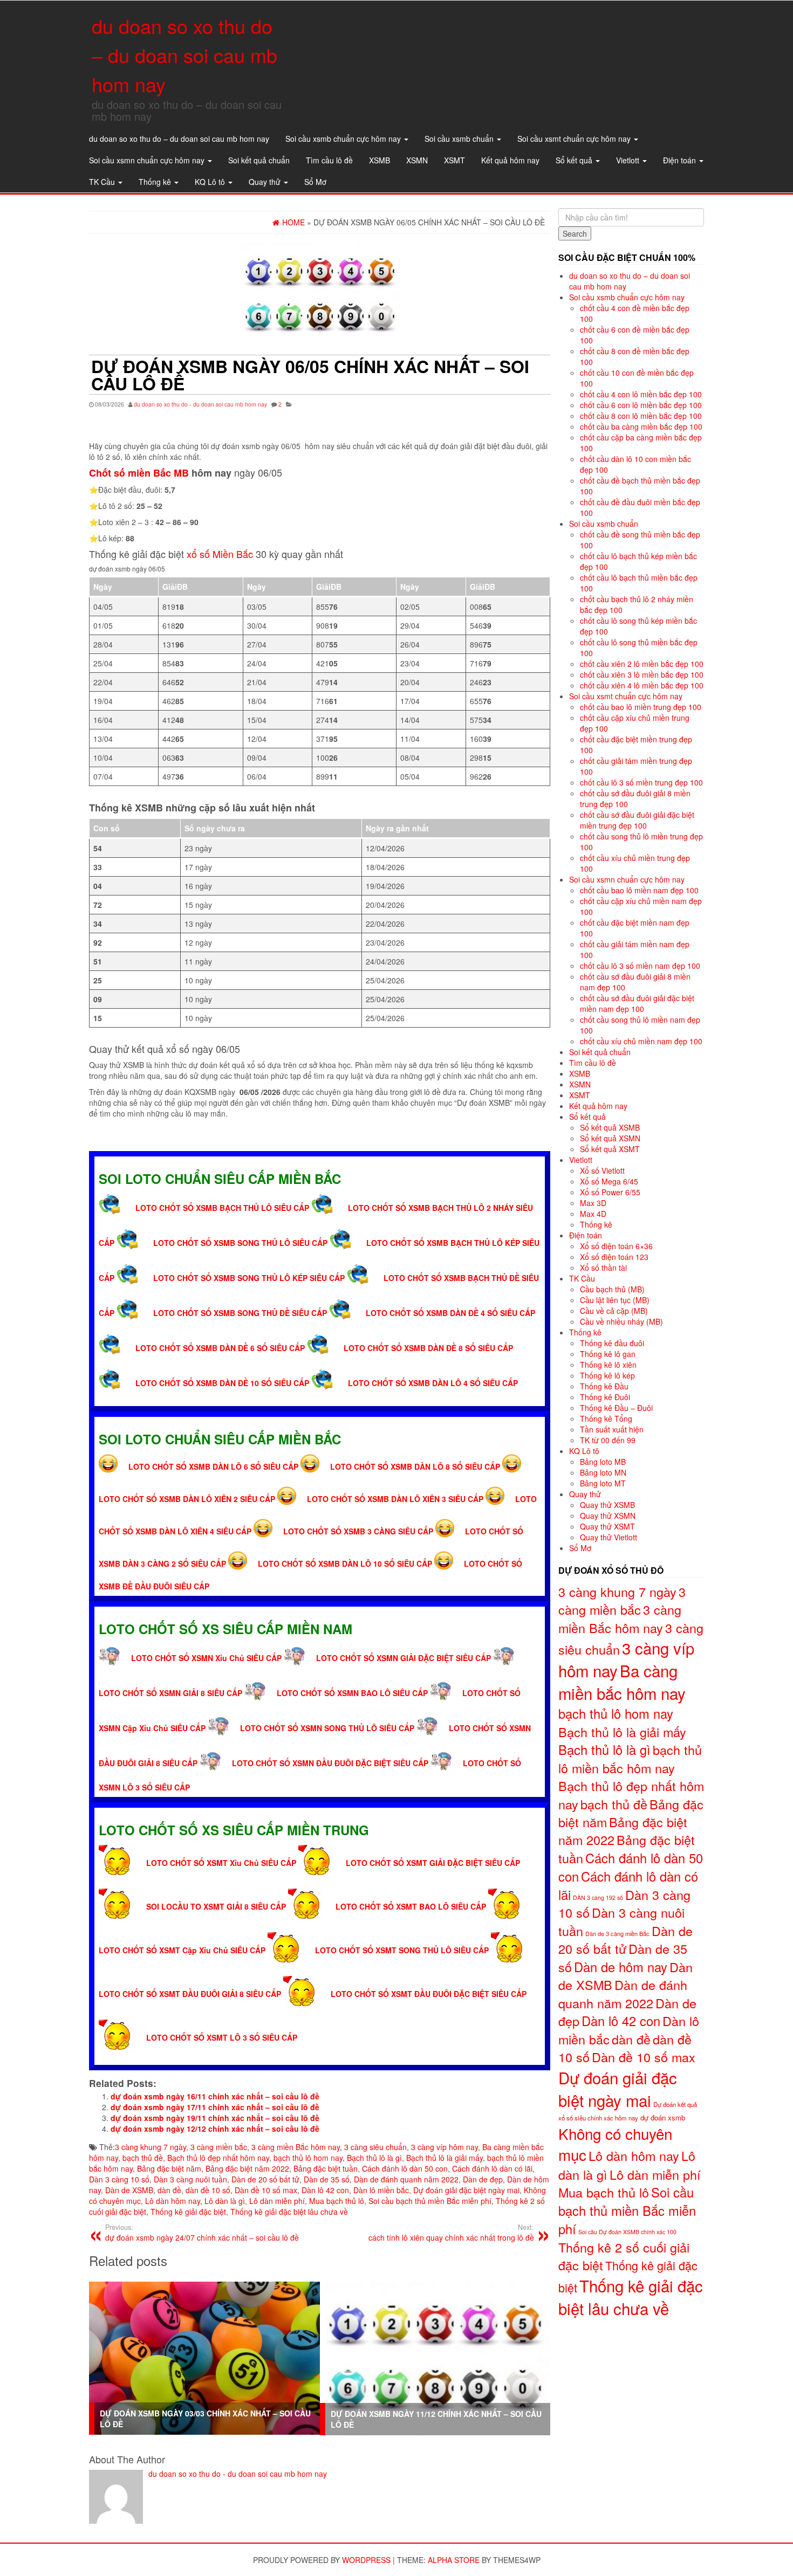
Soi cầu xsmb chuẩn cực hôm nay (344, 139)
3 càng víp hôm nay (445, 2147)
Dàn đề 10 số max (266, 2190)
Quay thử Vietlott (609, 1537)
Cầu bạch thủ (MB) (612, 1289)
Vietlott (629, 160)
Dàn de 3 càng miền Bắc (617, 1933)
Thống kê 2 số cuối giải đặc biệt (624, 2256)
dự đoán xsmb (663, 2117)
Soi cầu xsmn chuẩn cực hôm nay (148, 160)
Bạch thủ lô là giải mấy (445, 2158)
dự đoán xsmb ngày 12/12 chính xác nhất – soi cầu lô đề (215, 2129)
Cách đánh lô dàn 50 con (405, 2168)
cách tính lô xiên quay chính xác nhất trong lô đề (451, 2233)
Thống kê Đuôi (605, 1397)
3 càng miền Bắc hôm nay (296, 2147)
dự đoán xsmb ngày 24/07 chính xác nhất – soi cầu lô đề (202, 2233)
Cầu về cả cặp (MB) (614, 1311)
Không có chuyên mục (615, 2144)
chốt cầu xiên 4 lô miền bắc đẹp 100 (642, 685)
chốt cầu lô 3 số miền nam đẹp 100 (640, 966)
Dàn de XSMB (129, 2190)
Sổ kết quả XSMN (610, 1138)
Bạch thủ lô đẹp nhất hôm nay (218, 2158)
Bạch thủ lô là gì (374, 2158)
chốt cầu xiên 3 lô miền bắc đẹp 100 (642, 674)
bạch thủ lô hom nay (308, 2158)
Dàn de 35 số (327, 2179)
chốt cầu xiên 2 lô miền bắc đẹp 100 (642, 664)
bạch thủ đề (143, 2158)
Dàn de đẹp (483, 2179)
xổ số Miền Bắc (220, 554)
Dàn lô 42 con (325, 2190)
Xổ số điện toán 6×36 (616, 1246)
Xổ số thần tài (603, 1268)
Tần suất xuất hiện (612, 1429)
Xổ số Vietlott (602, 1170)
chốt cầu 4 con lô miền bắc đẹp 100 (641, 394)
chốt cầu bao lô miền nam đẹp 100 (639, 890)
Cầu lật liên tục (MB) (615, 1300)
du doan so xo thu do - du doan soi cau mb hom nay (200, 404)
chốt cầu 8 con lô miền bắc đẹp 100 (641, 416)
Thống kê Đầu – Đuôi (616, 1408)
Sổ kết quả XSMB (610, 1127)
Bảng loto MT (603, 1483)
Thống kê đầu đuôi (612, 1343)
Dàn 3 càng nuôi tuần (190, 2179)
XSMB (380, 160)
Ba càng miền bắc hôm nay (622, 1682)
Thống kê (156, 182)
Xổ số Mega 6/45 (609, 1181)
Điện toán (681, 160)
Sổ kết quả (575, 160)
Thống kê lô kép (607, 1375)
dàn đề (169, 2190)
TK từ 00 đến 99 (608, 1440)
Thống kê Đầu (604, 1386)
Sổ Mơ (315, 182)
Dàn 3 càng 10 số (119, 2179)
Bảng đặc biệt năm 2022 (247, 2168)
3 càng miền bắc (219, 2147)
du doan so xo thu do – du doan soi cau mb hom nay (184, 55)
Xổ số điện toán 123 (614, 1257)
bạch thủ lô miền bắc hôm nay (630, 1759)
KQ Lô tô (211, 182)
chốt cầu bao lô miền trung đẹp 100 (641, 707)
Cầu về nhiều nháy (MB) (621, 1321)
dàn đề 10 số (208, 2190)
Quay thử (266, 182)
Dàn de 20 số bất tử (265, 2179)
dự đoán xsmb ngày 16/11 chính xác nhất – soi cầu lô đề (215, 2096)
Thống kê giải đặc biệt (188, 2212)
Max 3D (593, 1203)
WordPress (366, 2560)
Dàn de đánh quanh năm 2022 (406, 2179)
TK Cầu (103, 182)
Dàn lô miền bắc (381, 2190)
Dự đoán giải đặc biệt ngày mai (466, 2190)
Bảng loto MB (603, 1462)
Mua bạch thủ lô (337, 2201)
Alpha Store (454, 2560)
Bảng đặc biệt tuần (326, 2168)
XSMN (417, 160)
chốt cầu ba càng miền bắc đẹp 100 (641, 426)
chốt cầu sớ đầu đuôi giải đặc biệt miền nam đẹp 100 (637, 1003)
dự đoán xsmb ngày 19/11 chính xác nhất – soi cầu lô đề (215, 2118)
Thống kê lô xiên (608, 1365)
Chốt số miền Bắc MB (139, 473)
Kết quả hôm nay (510, 160)
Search (575, 233)
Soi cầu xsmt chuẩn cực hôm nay (575, 139)
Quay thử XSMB (607, 1505)
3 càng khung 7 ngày (151, 2147)
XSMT (454, 160)
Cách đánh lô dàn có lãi (492, 2168)
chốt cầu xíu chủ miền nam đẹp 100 (641, 1041)
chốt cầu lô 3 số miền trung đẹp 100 (641, 782)
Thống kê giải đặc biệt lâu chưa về (289, 2212)
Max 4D (593, 1214)
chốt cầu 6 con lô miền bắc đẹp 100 (641, 405)
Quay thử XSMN (608, 1516)
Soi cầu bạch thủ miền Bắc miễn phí (430, 2201)
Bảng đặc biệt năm (169, 2168)
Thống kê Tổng (606, 1418)
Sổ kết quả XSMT (610, 1149)
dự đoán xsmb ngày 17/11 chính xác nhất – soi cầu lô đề (215, 2107)
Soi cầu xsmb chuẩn (460, 139)
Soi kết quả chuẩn (259, 160)
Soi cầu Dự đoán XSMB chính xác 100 (627, 2232)
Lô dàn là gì (225, 2201)
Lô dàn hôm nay (173, 2201)
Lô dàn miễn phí (277, 2201)
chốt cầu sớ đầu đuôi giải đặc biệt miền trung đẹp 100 (637, 820)
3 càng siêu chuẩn (375, 2147)
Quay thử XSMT (607, 1526)
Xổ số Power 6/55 (610, 1192)
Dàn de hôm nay (621, 1967)
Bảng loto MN (603, 1472)
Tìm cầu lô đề (329, 160)
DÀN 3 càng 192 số (598, 1897)
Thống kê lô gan (608, 1354)
